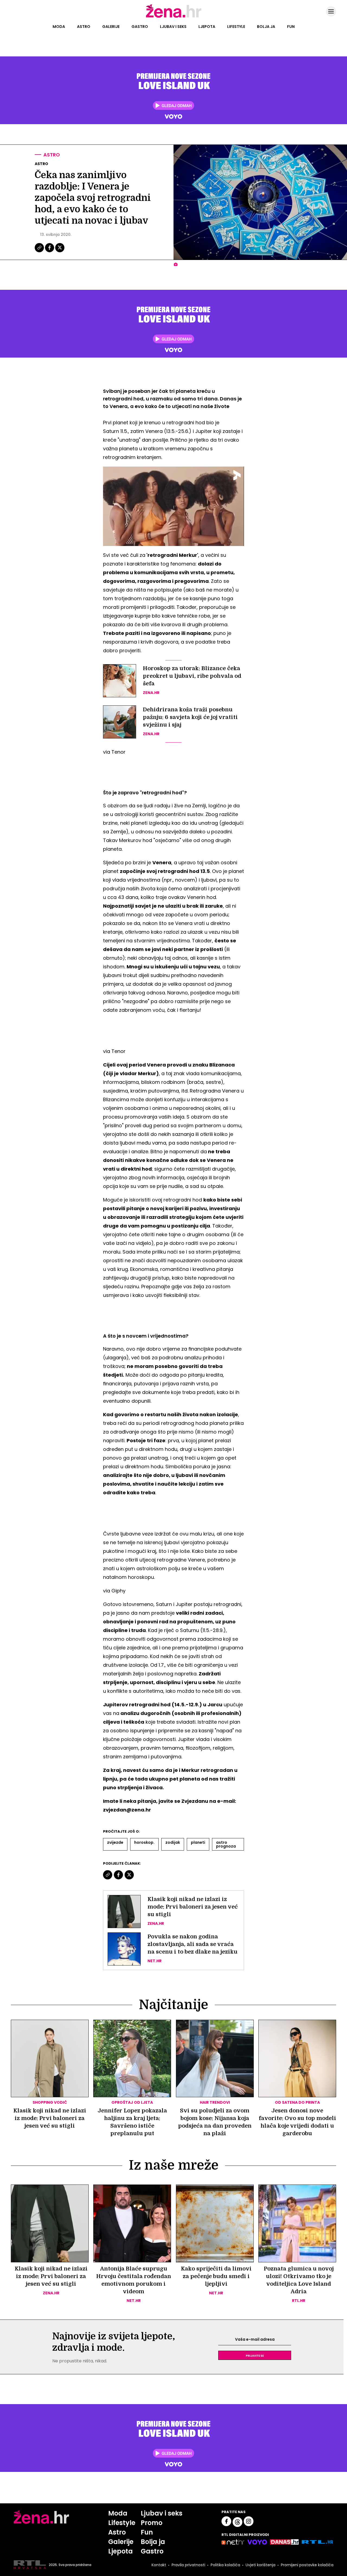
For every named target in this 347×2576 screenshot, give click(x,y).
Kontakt (159, 2565)
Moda (59, 27)
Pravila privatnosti (188, 2565)
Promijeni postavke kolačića (307, 2565)
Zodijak (173, 1842)
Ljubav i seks (173, 27)
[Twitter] (60, 252)
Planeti (198, 1842)
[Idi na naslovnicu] (174, 17)
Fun (291, 27)
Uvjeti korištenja (261, 2565)
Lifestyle (236, 27)
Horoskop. (144, 1842)
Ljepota (207, 27)
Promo (152, 2523)
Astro (84, 27)
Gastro (140, 27)
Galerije (111, 27)
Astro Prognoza (226, 1844)
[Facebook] (50, 252)
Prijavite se (255, 2355)
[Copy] (40, 252)
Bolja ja (266, 27)
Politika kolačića (225, 2565)
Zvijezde (115, 1842)
